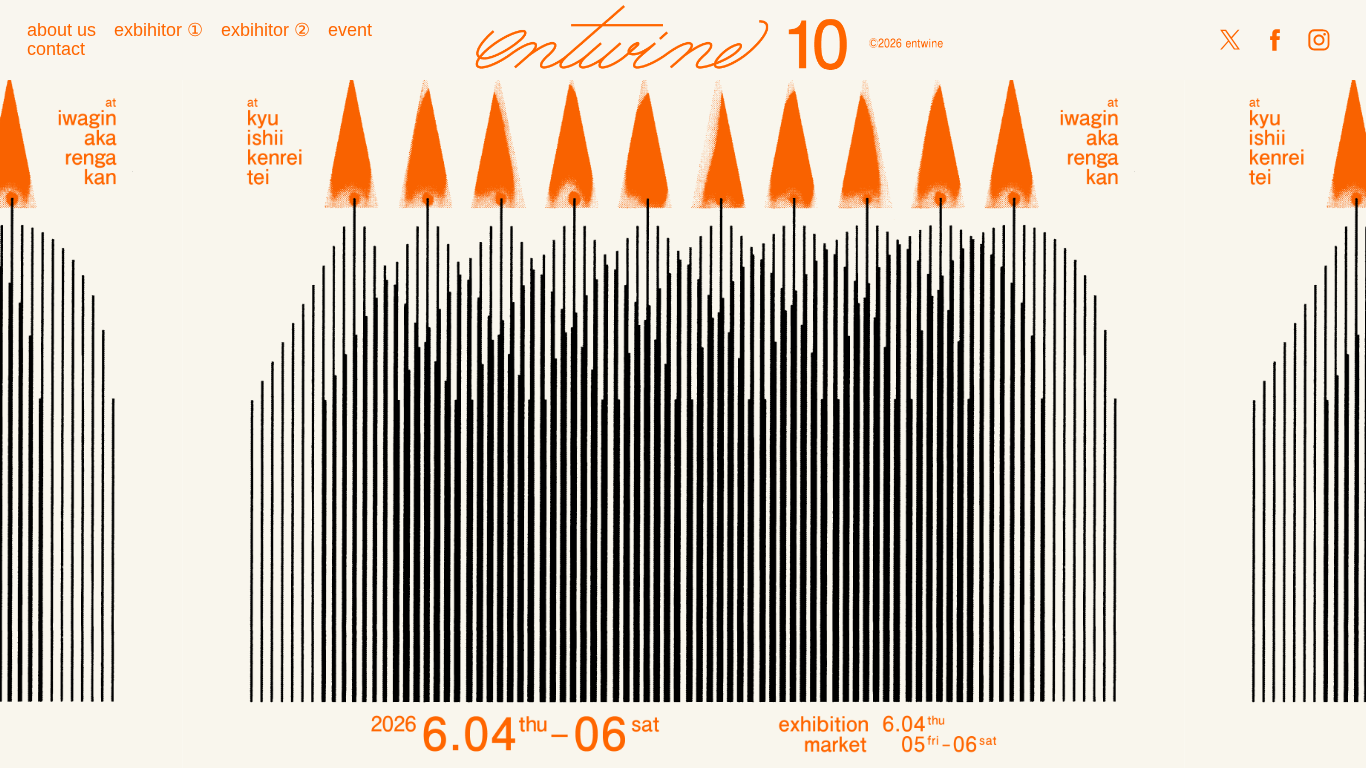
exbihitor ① (158, 30)
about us (61, 30)
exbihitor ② (265, 30)
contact (56, 49)
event (350, 30)
